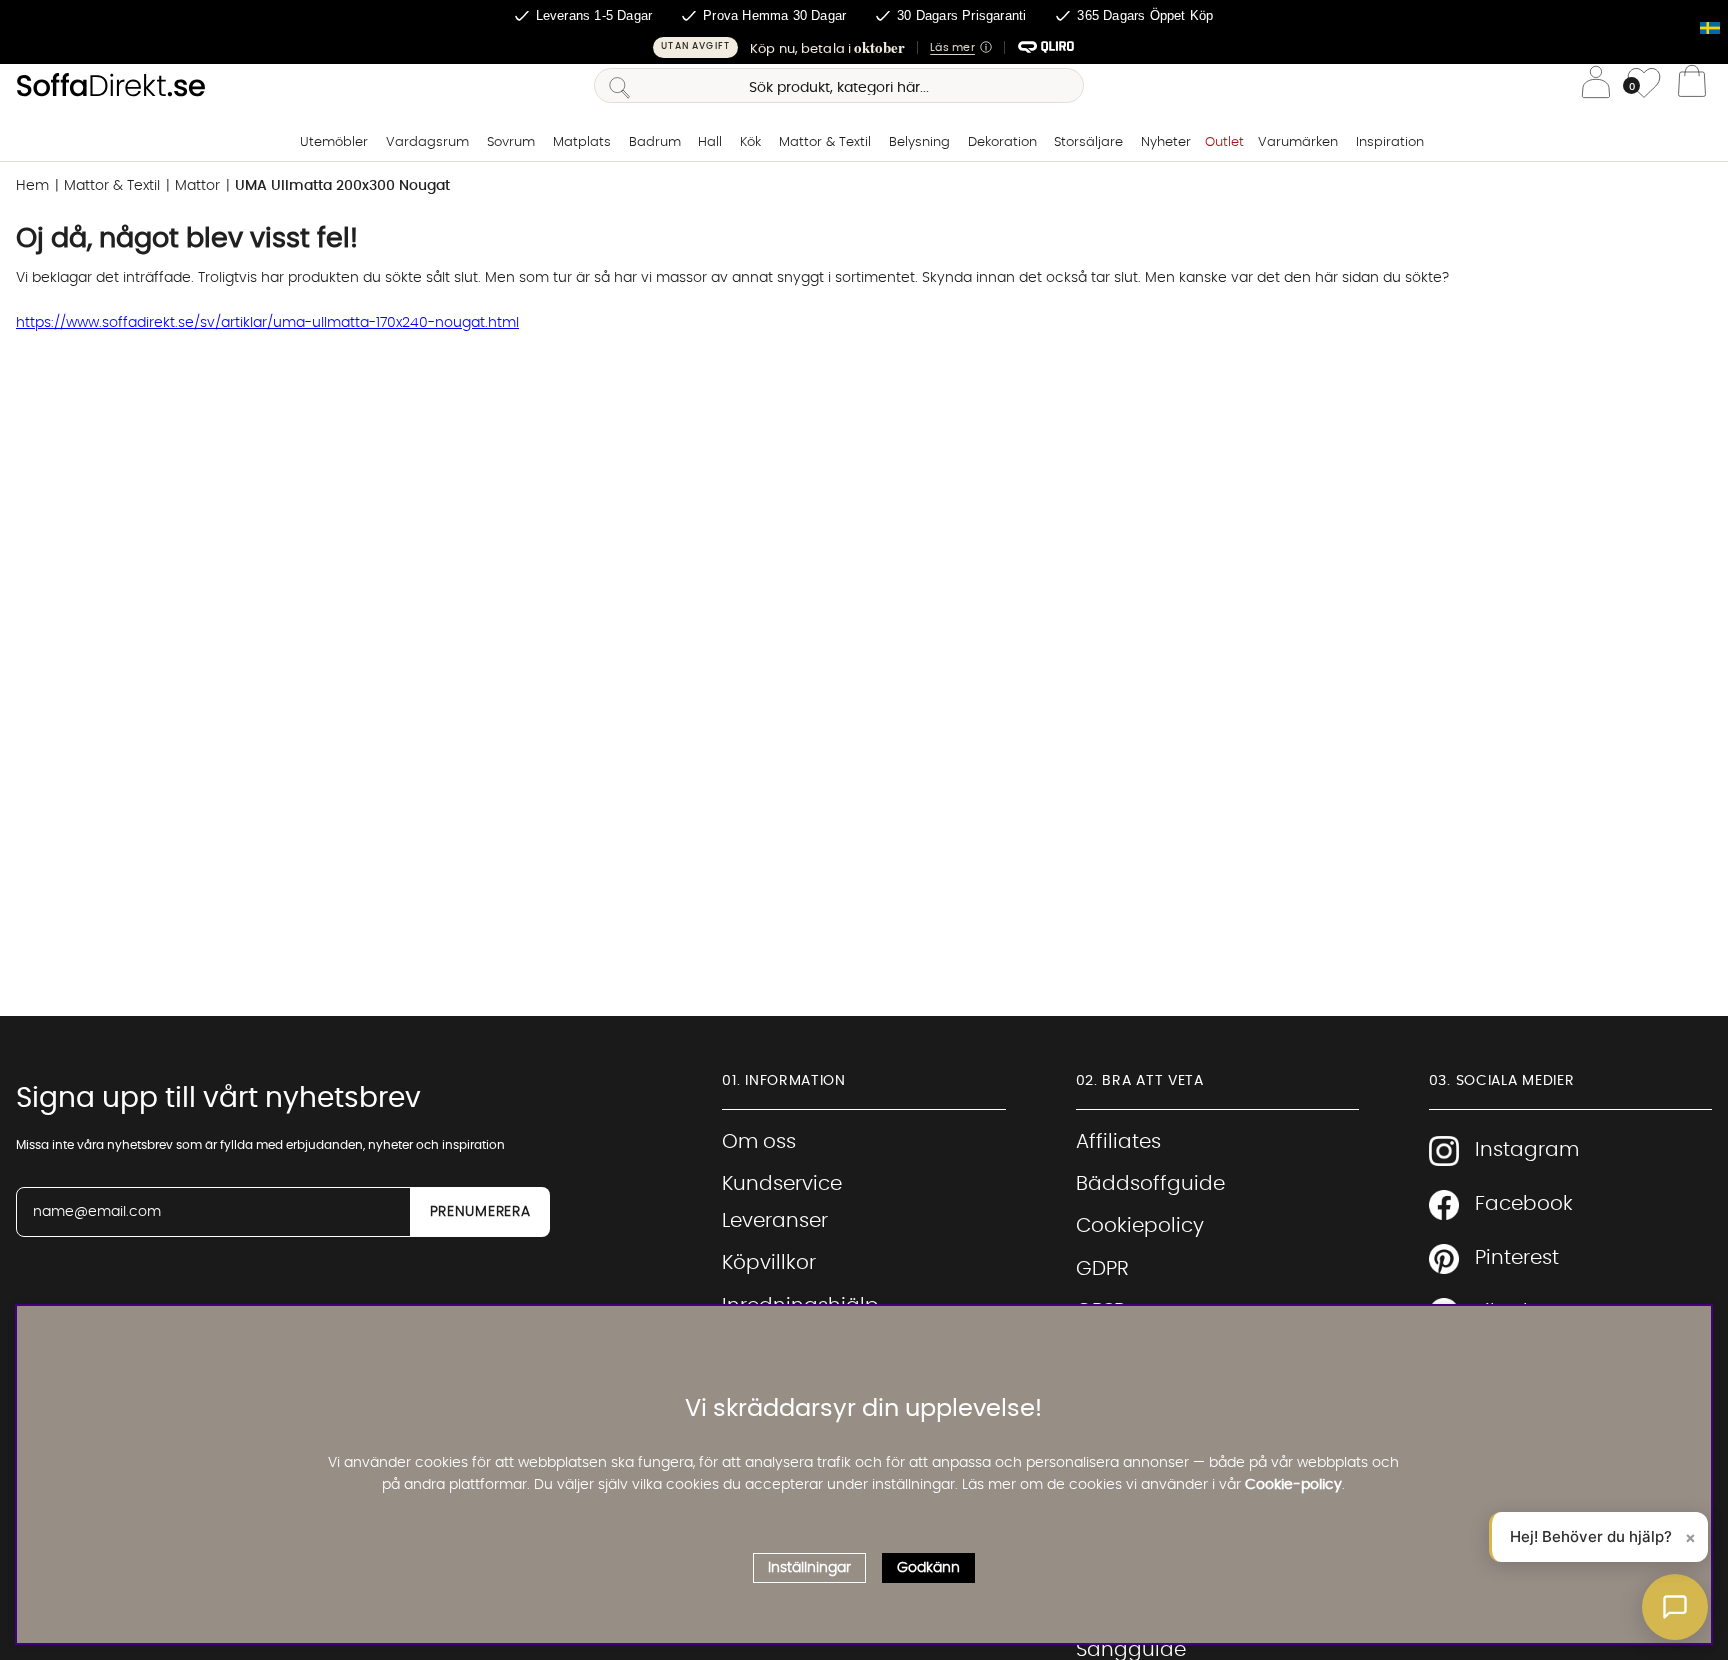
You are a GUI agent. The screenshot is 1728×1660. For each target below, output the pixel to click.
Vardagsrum (427, 142)
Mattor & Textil (825, 142)
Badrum (655, 142)
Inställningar (809, 1568)
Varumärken (1298, 142)
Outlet (1224, 142)
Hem (32, 186)
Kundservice (782, 1184)
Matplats (582, 142)
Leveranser (775, 1221)
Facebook (1524, 1204)
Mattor (197, 186)
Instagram (1527, 1150)
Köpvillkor (769, 1263)
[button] (864, 47)
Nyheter (1166, 142)
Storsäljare (1088, 142)
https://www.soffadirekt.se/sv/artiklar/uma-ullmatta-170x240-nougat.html (267, 323)
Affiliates (1118, 1142)
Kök (750, 142)
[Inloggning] (1596, 85)
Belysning (919, 142)
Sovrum (511, 142)
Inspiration (1390, 142)
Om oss (759, 1142)
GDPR (1102, 1269)
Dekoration (1002, 142)
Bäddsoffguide (1150, 1184)
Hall (710, 142)
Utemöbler (334, 142)
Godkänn (928, 1568)
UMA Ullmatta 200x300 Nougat (342, 186)
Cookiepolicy (1140, 1226)
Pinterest (1517, 1258)
